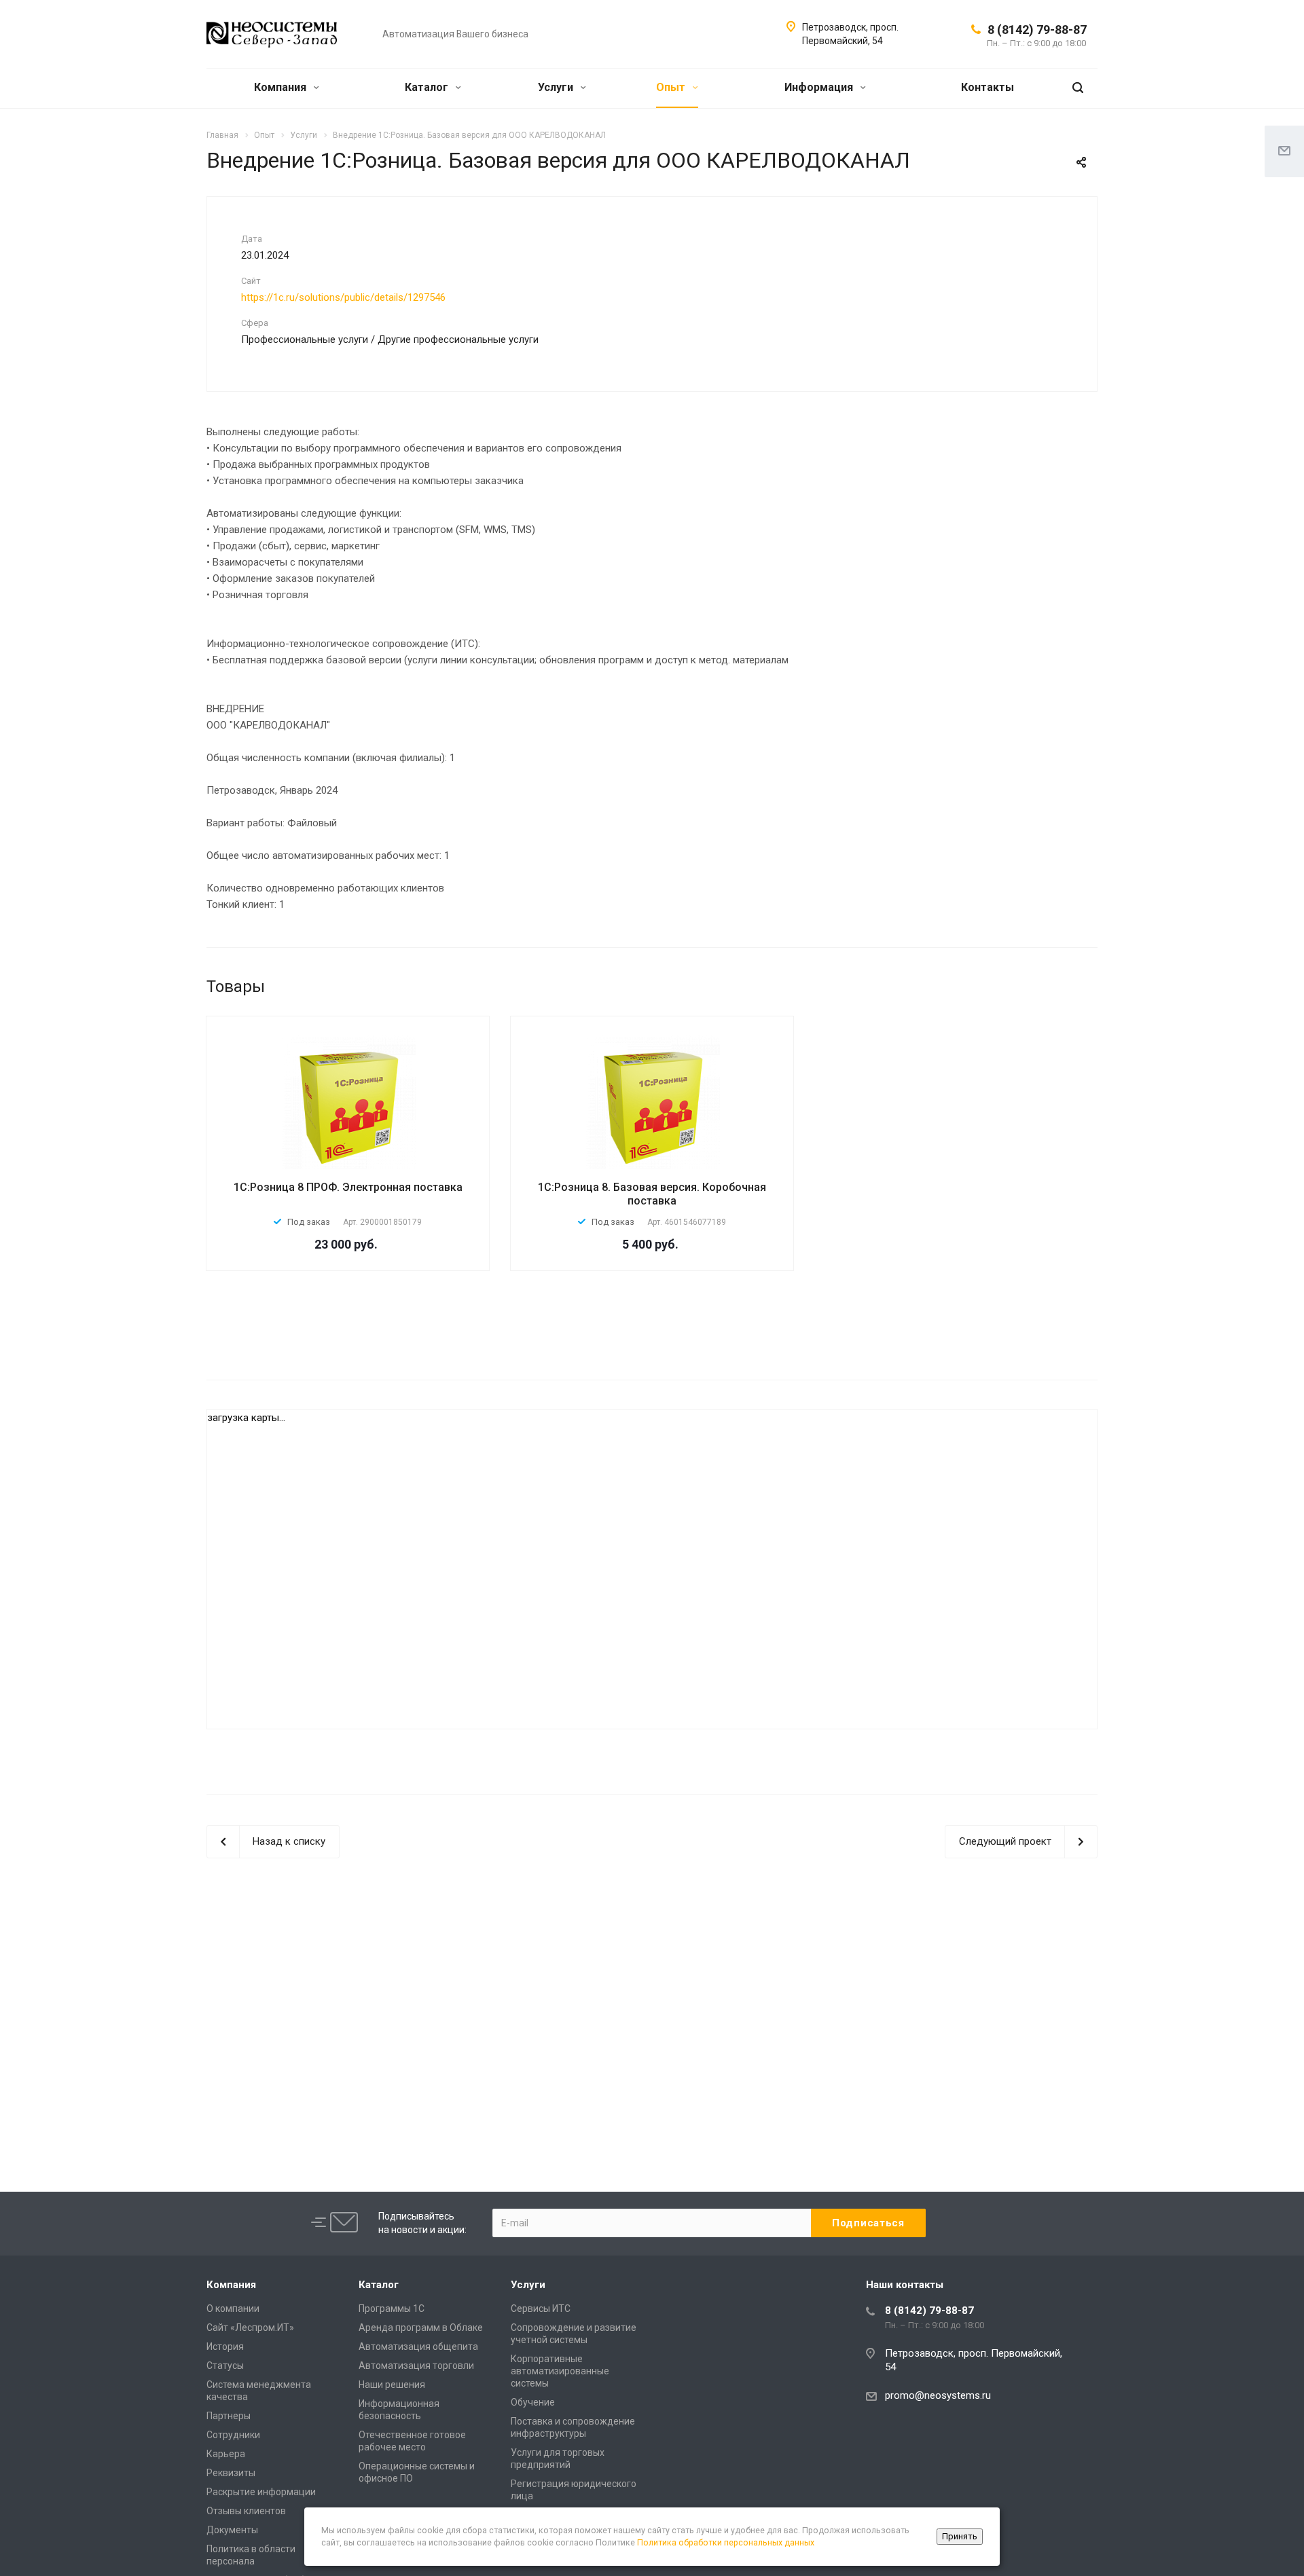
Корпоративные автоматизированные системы (560, 2371)
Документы (232, 2530)
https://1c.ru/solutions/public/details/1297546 (343, 297)
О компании (233, 2308)
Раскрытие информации (261, 2492)
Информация (820, 87)
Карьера (226, 2454)
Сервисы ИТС (541, 2308)
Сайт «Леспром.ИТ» (250, 2327)
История (225, 2347)
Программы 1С (392, 2308)
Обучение (533, 2402)
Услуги (557, 87)
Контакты (988, 87)
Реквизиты (231, 2473)
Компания (282, 87)
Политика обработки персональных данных (726, 2542)
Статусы (225, 2366)
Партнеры (229, 2416)
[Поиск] (1078, 88)
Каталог (428, 87)
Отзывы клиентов (246, 2511)
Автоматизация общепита (418, 2347)
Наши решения (392, 2385)
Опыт (672, 87)
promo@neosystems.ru (938, 2395)
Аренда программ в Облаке (421, 2327)
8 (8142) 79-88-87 (1037, 30)
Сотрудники (233, 2435)
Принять (960, 2536)
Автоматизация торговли (416, 2366)
